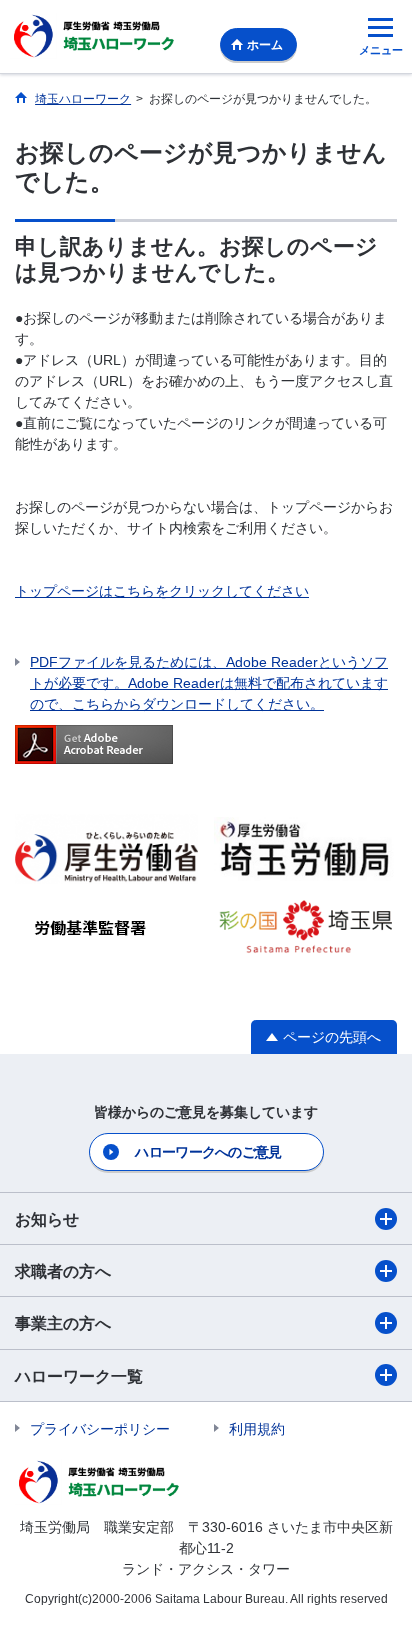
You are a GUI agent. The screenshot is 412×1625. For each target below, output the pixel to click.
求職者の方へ (63, 1271)
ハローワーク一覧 (79, 1376)
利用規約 (257, 1429)
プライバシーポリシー (100, 1429)
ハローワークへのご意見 (208, 1152)
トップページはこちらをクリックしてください (162, 591)
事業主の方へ (63, 1323)
